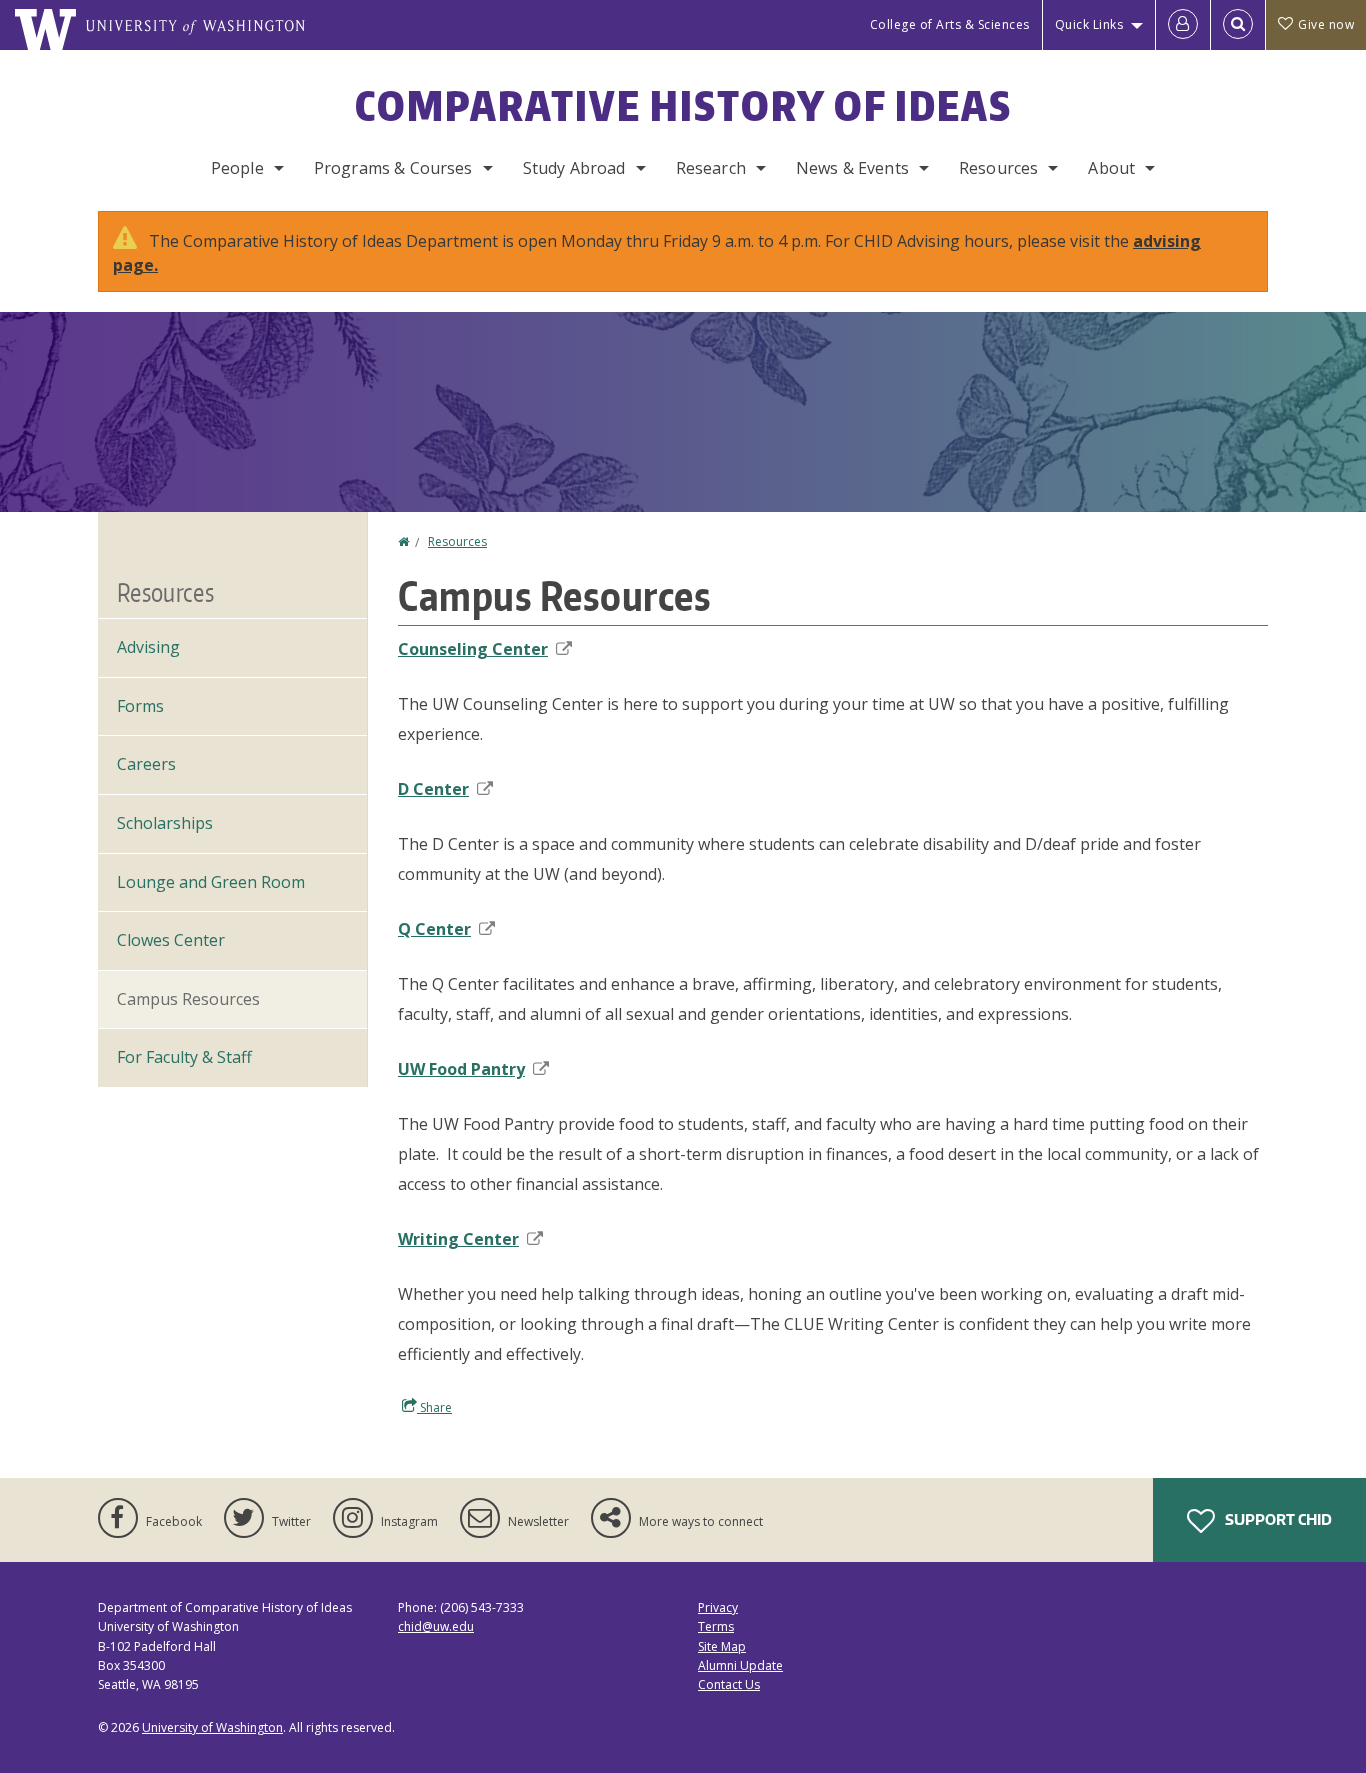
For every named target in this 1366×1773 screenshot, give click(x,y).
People (237, 168)
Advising (148, 647)
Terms (716, 1626)
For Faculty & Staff (184, 1057)
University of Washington (212, 1727)
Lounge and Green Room (211, 882)
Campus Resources (188, 999)
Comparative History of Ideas (683, 106)
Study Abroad (574, 168)
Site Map (722, 1646)
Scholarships (165, 823)
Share (434, 1407)
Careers (146, 764)
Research (711, 168)
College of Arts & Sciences (950, 24)
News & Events (852, 168)
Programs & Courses (393, 168)
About (1111, 168)
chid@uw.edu (436, 1626)
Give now (1326, 24)
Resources (998, 168)
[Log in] (1183, 25)
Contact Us (729, 1684)
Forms (140, 706)
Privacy (718, 1607)
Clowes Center (171, 940)
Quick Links (1089, 24)
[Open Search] (1238, 25)
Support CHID (1277, 1519)
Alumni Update (740, 1665)
